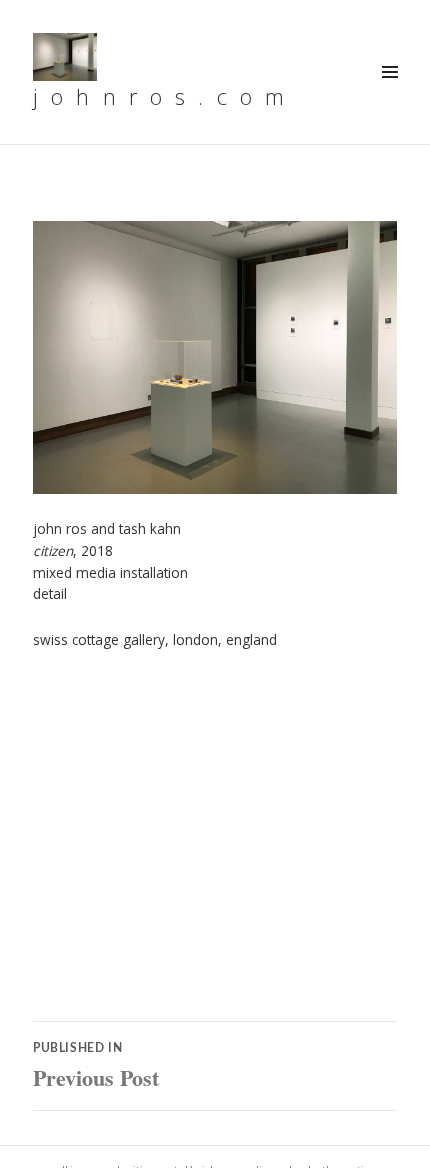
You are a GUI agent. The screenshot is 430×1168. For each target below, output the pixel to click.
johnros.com (165, 96)
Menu (389, 94)
